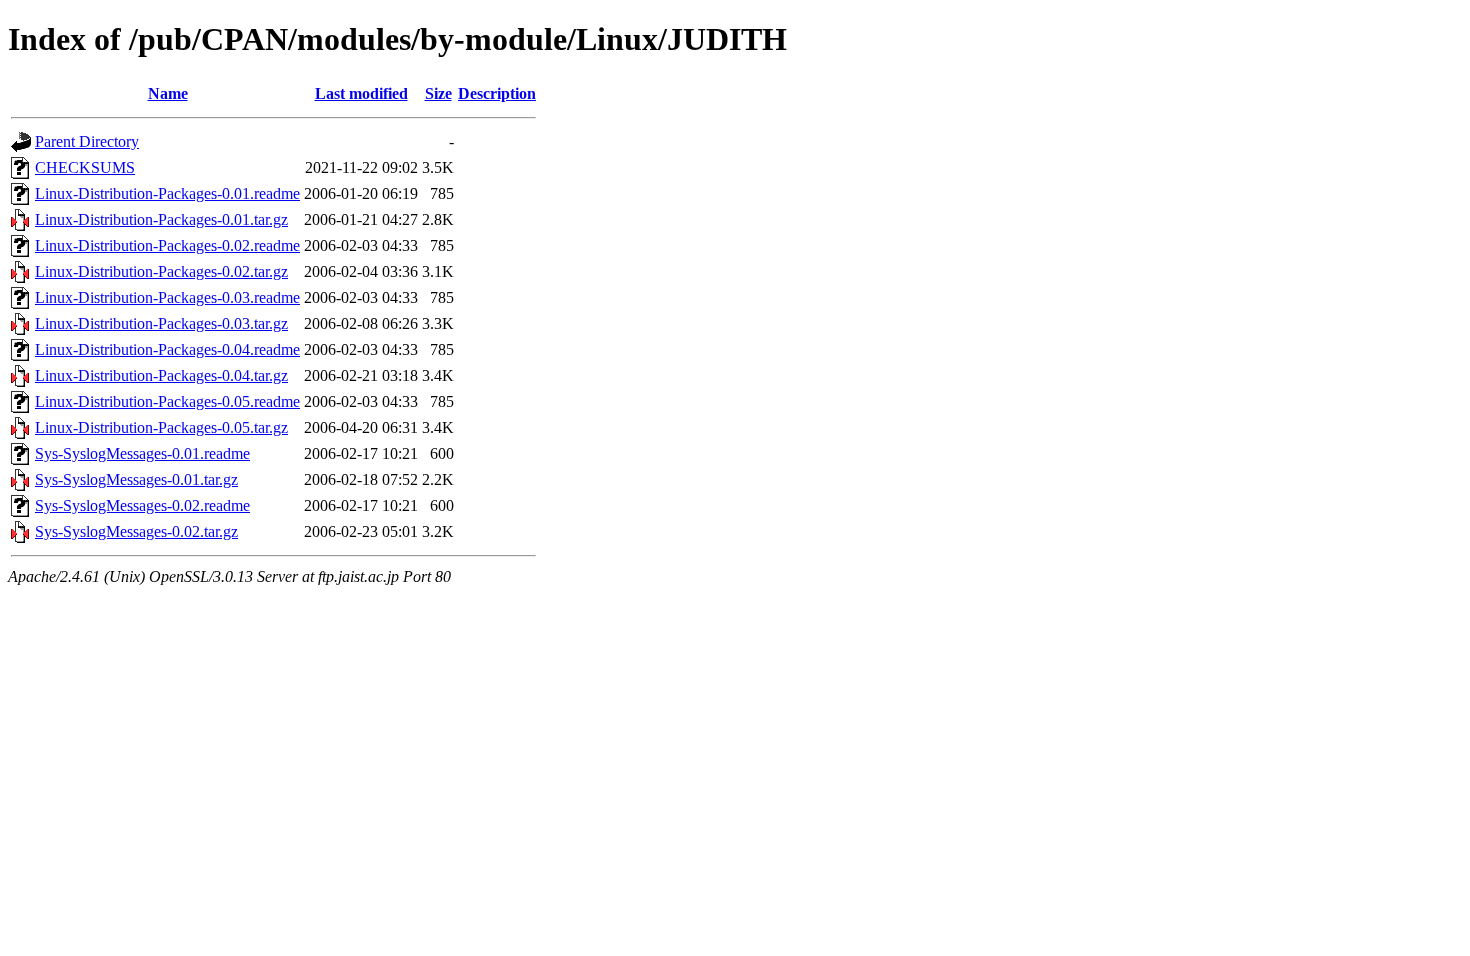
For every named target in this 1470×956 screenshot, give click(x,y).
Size (438, 93)
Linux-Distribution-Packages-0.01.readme (167, 193)
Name (168, 93)
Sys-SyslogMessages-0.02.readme (142, 505)
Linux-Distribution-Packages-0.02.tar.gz (161, 271)
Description (497, 93)
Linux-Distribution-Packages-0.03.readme (167, 297)
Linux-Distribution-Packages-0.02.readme (167, 245)
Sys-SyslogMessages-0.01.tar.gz (136, 479)
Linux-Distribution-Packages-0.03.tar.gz (161, 323)
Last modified (361, 93)
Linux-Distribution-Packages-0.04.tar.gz (161, 375)
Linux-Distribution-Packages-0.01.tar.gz (161, 219)
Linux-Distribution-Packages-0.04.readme (167, 349)
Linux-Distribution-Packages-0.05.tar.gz (161, 427)
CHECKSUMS (85, 167)
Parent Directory (87, 141)
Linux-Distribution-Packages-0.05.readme (167, 401)
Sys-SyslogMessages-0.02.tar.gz (136, 531)
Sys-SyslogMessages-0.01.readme (142, 453)
